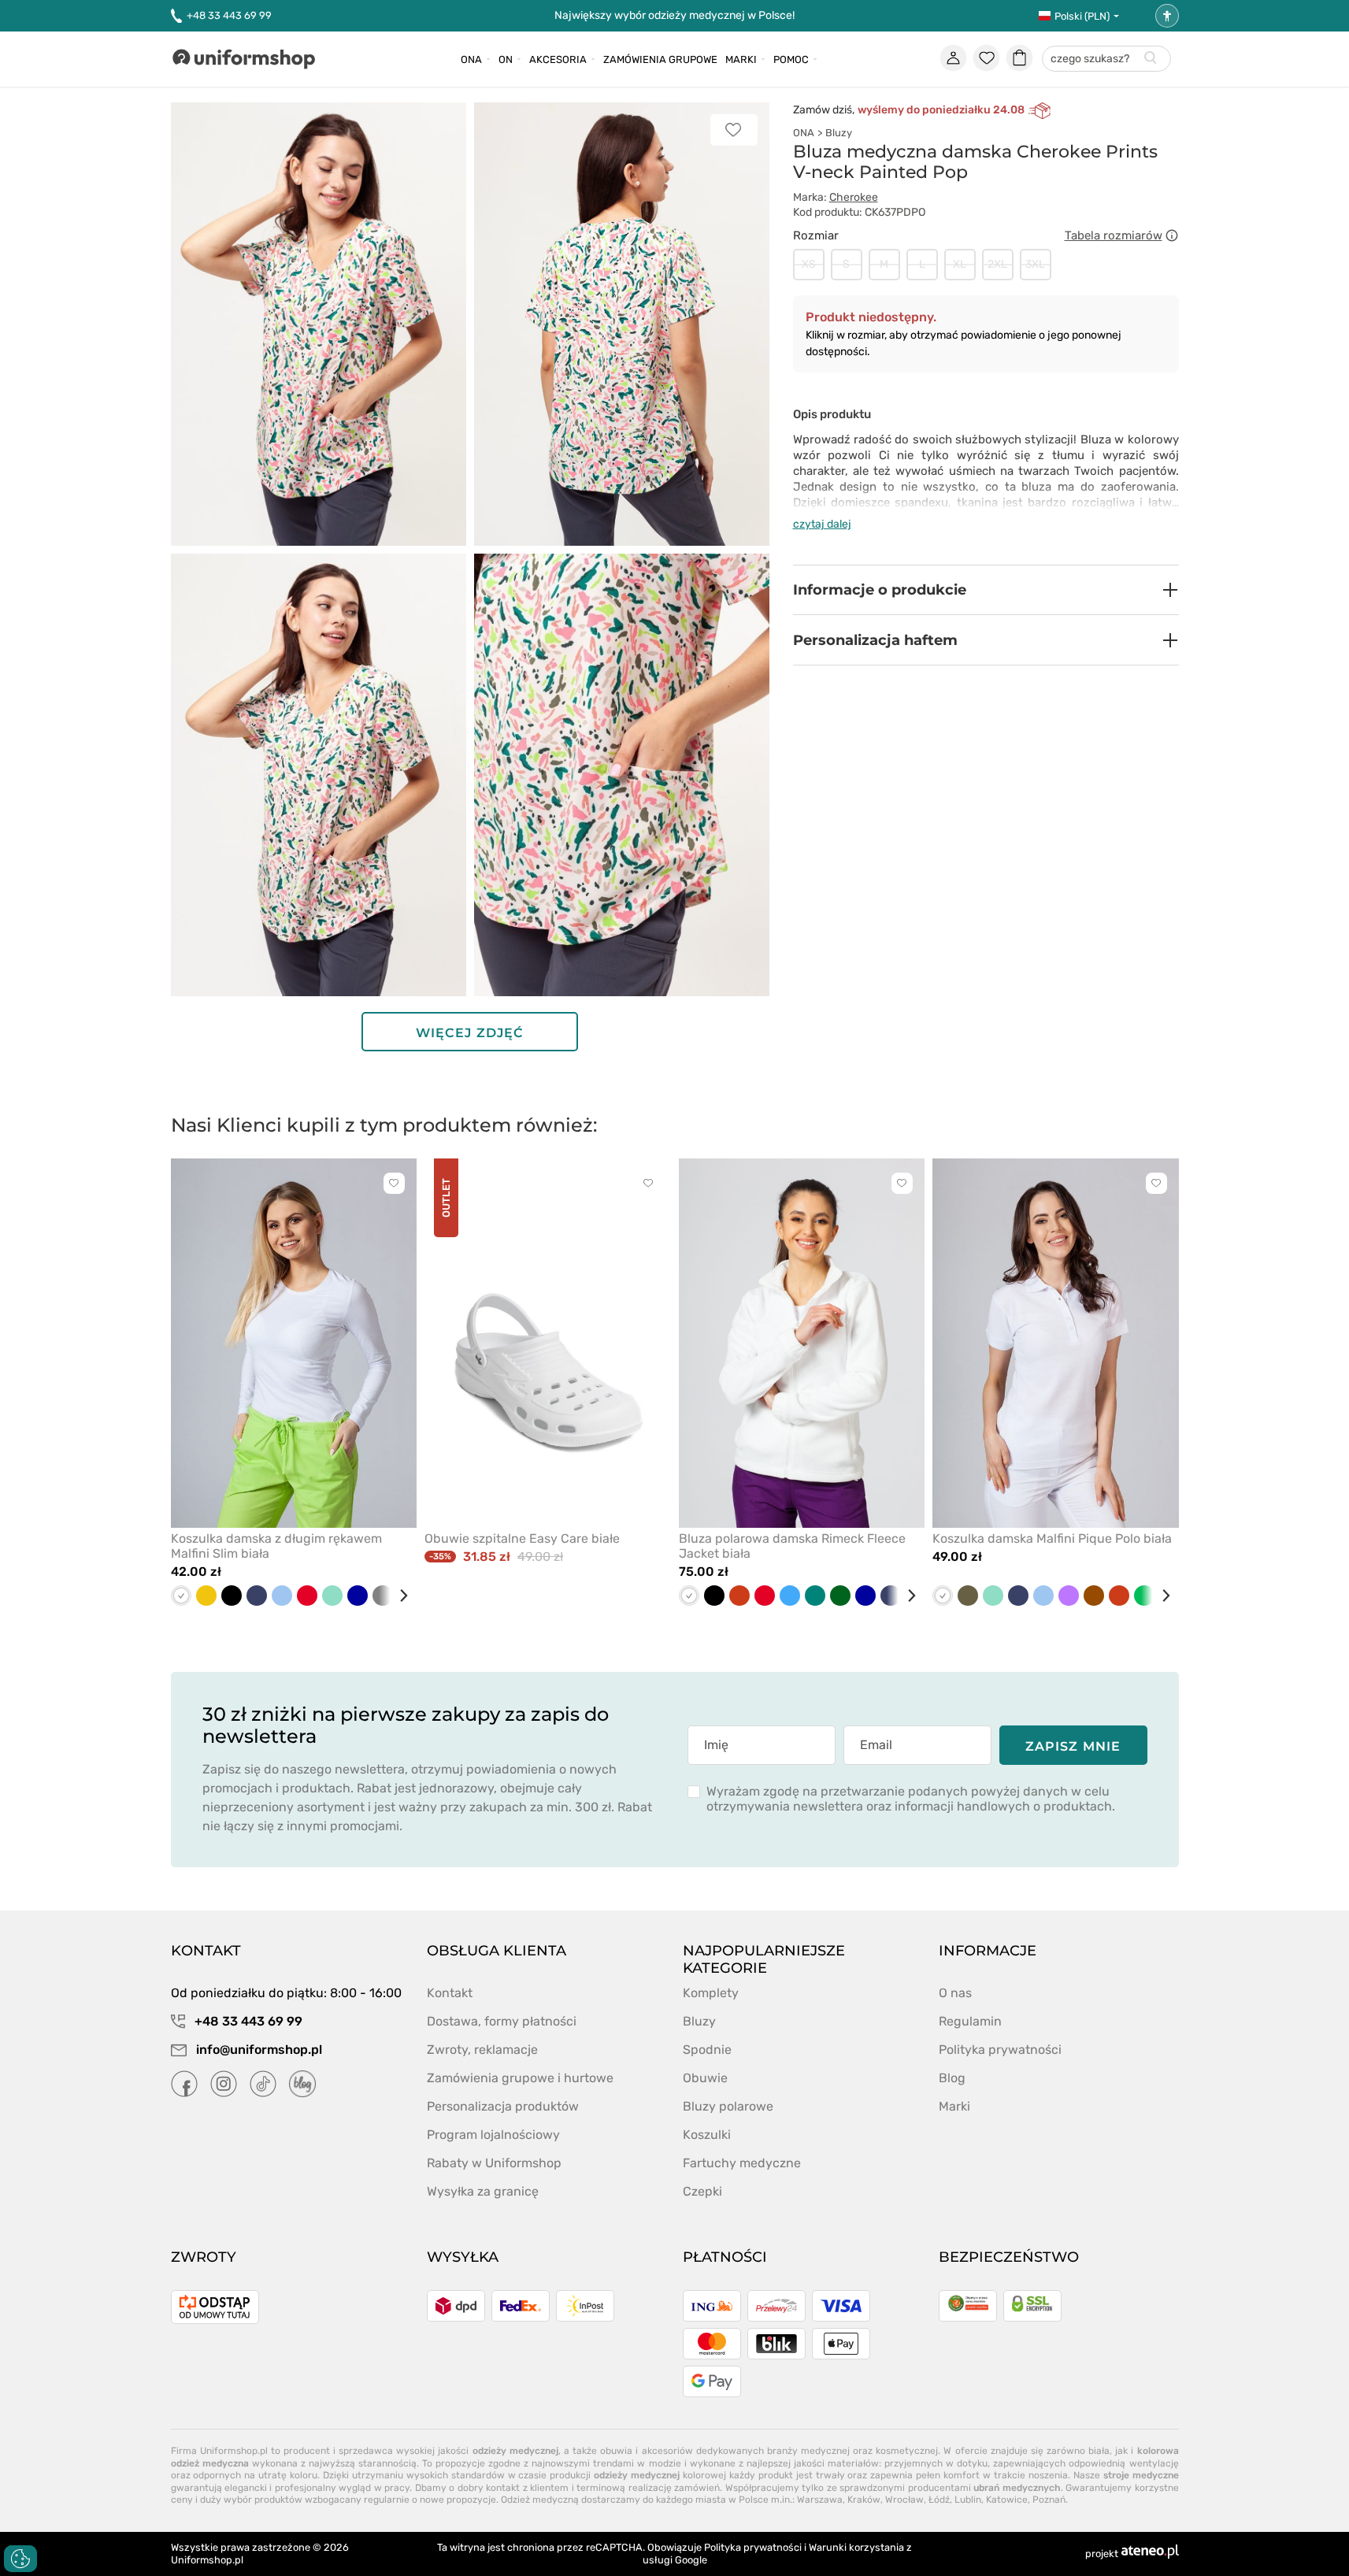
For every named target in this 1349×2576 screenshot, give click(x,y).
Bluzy (839, 133)
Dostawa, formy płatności (502, 2021)
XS (809, 264)
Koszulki (707, 2135)
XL (960, 264)
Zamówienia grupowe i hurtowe (520, 2078)
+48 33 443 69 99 (229, 15)
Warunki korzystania (856, 2547)
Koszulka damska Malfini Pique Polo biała (1052, 1538)
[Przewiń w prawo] (398, 1596)
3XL (1035, 264)
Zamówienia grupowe (660, 59)
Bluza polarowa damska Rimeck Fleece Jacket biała (792, 1546)
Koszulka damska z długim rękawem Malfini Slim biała (276, 1546)
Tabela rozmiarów (1114, 235)
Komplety (711, 1993)
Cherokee (854, 197)
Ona (471, 59)
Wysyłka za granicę (483, 2191)
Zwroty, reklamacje (482, 2050)
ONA (804, 133)
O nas (955, 1993)
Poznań (1049, 2500)
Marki (741, 59)
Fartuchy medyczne (742, 2163)
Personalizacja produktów (503, 2106)
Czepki (702, 2191)
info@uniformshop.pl (258, 2050)
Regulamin (970, 2021)
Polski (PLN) (1082, 16)
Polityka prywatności (1000, 2050)
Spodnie (707, 2050)
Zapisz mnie (1073, 1746)
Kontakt (450, 1993)
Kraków (864, 2500)
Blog (952, 2078)
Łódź (939, 2500)
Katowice (1007, 2500)
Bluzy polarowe (728, 2106)
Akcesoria (558, 59)
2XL (997, 264)
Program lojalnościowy (493, 2135)
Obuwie (705, 2078)
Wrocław (904, 2500)
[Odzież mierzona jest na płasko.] (1172, 235)
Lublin (968, 2500)
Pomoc (791, 59)
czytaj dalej (822, 524)
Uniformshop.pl (207, 2560)
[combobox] (1106, 59)
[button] (986, 590)
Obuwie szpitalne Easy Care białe (522, 1538)
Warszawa (820, 2500)
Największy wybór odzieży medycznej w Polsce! (674, 15)
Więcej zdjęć (470, 1033)
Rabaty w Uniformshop (494, 2163)
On (506, 59)
